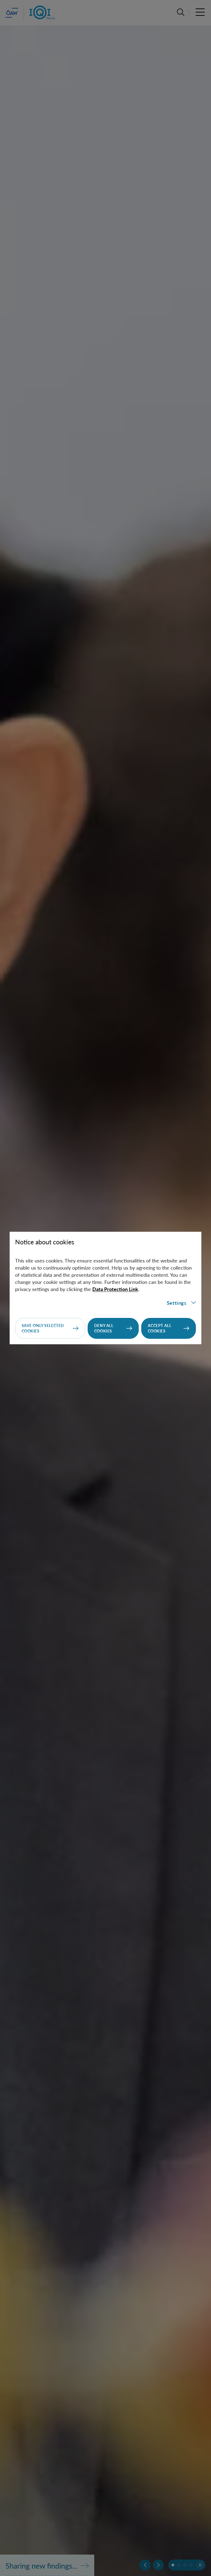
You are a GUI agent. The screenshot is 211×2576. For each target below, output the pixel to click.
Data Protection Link (115, 1289)
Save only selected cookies (43, 1328)
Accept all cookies (160, 1328)
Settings (177, 1303)
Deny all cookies (104, 1328)
